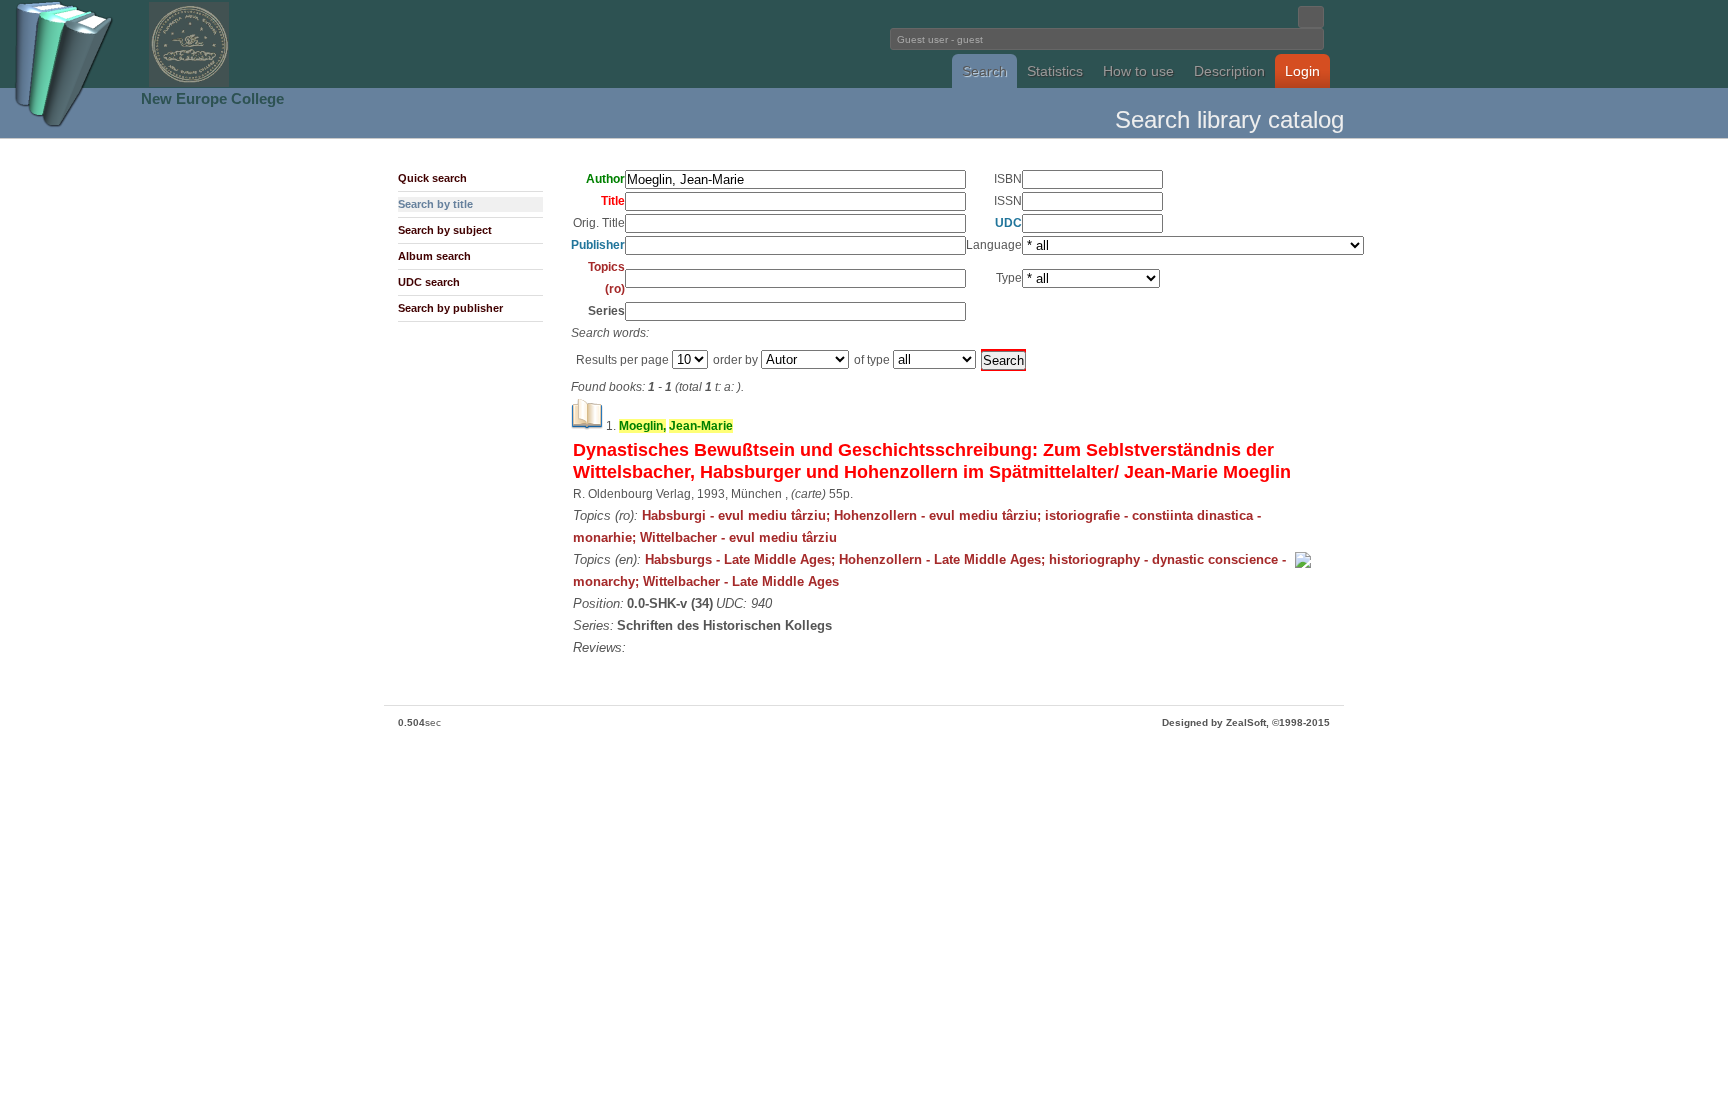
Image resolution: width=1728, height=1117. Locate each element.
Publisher (598, 245)
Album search (434, 256)
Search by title (435, 204)
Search (984, 71)
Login (1302, 71)
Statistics (1055, 71)
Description (1229, 71)
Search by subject (445, 230)
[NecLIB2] (189, 83)
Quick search (432, 178)
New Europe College (212, 98)
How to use (1138, 71)
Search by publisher (450, 308)
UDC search (429, 282)
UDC (1008, 223)
